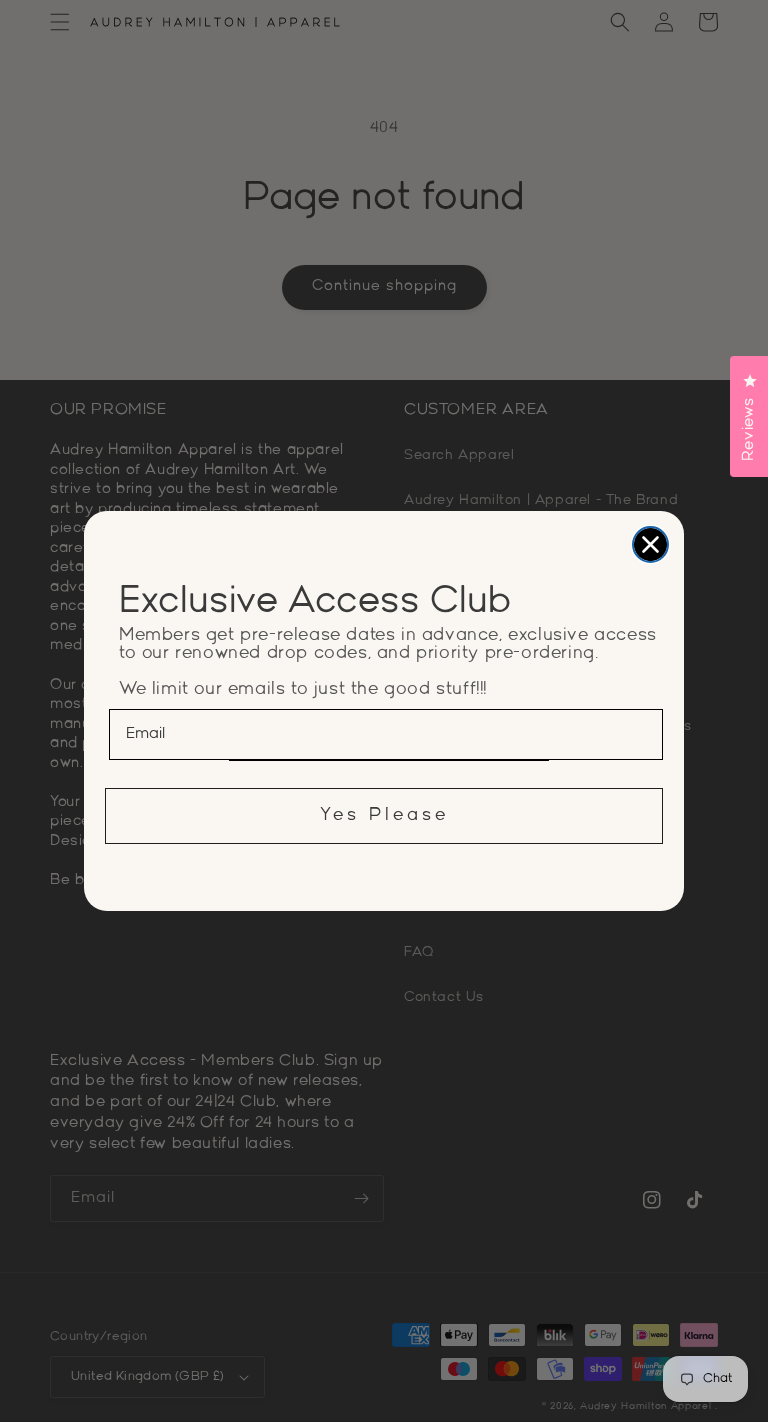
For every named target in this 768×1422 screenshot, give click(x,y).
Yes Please (384, 815)
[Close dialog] (650, 544)
